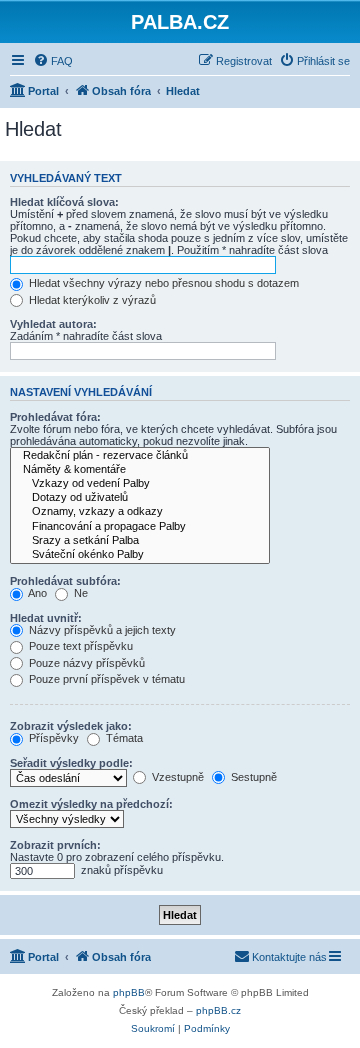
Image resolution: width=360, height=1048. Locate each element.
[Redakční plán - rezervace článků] (140, 456)
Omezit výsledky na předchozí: (91, 804)
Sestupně (252, 777)
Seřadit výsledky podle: (71, 763)
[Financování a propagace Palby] (140, 527)
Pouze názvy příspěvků (85, 663)
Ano (36, 593)
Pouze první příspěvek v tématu (105, 679)
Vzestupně (176, 777)
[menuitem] (53, 61)
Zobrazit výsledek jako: (71, 726)
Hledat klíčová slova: (64, 202)
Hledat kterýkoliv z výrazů (91, 300)
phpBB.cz (218, 1010)
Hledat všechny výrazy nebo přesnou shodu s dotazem (162, 283)
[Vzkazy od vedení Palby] (140, 484)
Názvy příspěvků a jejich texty (101, 630)
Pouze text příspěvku (79, 646)
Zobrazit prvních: (55, 845)
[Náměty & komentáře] (140, 470)
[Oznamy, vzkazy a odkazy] (140, 512)
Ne (79, 593)
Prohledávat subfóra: (65, 581)
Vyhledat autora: (53, 324)
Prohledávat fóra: (55, 417)
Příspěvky (52, 738)
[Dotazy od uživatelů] (140, 498)
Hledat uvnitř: (46, 618)
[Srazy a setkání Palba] (140, 541)
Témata (123, 738)
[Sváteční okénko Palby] (140, 555)
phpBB (129, 992)
